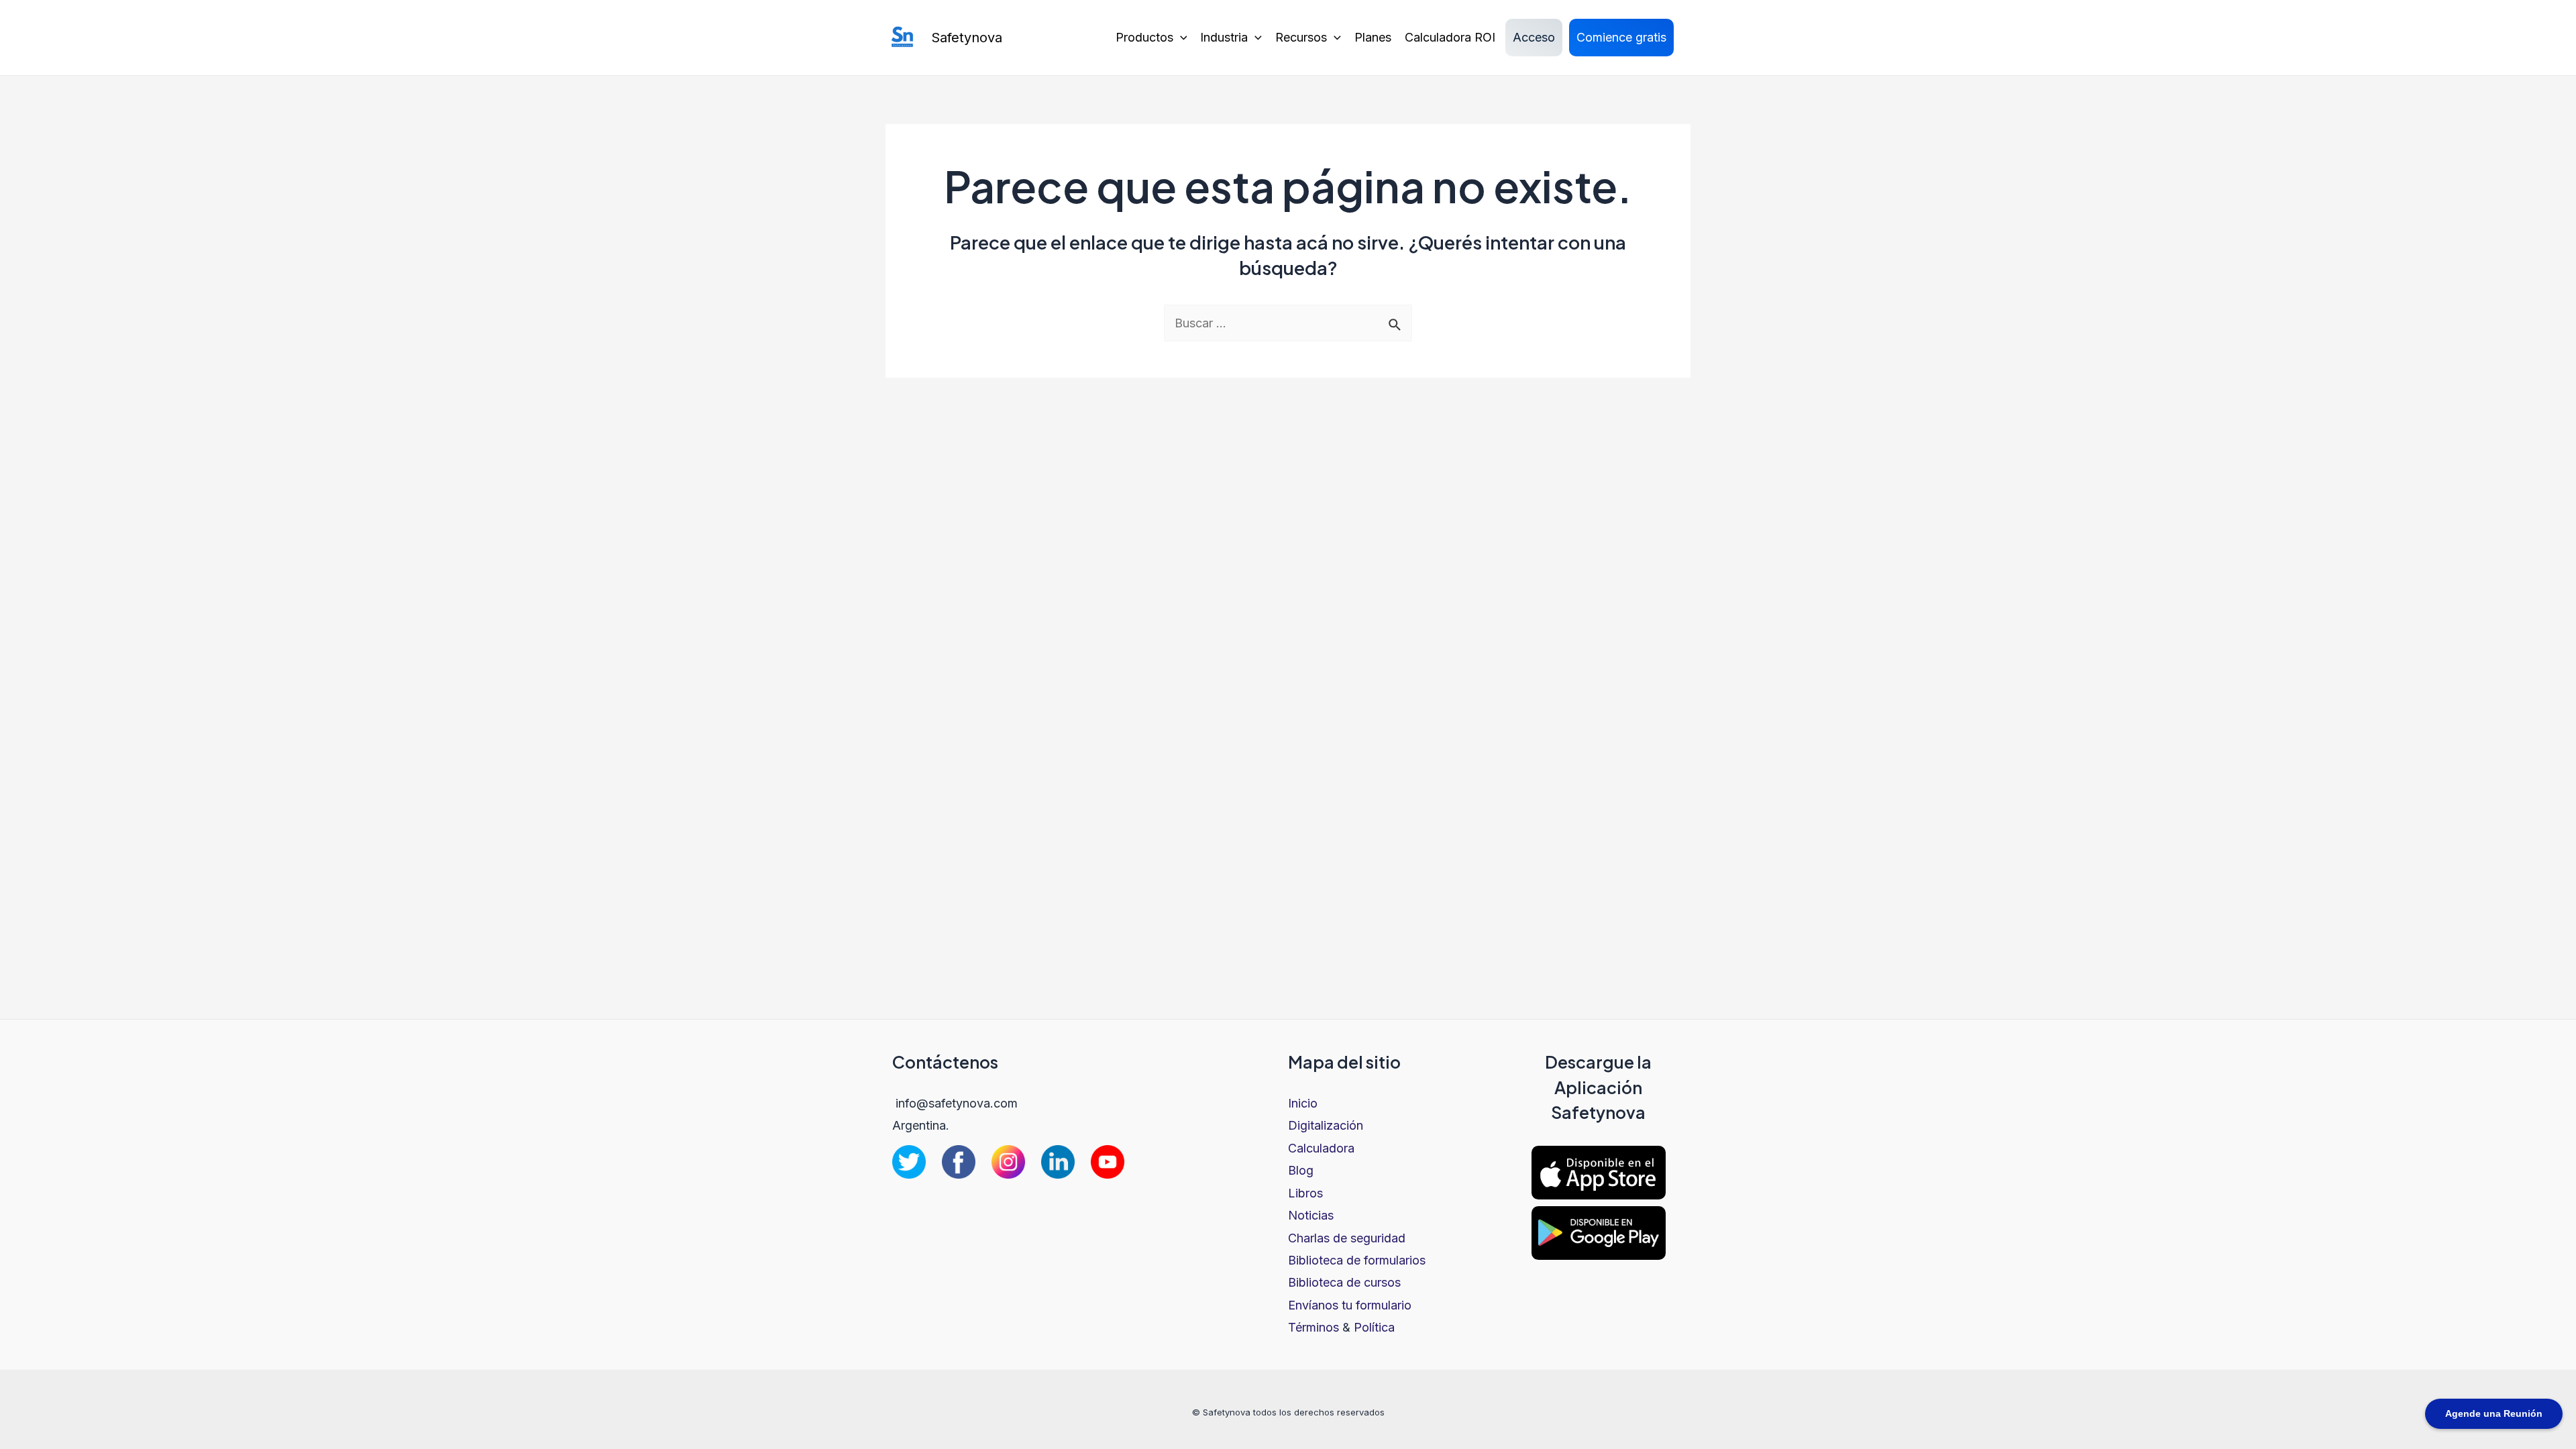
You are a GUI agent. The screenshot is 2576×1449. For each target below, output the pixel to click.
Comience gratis (1621, 37)
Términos (1313, 1327)
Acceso (1534, 37)
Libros (1305, 1193)
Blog (1301, 1170)
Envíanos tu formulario (1350, 1305)
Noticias (1311, 1215)
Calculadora (1321, 1148)
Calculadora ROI (1450, 37)
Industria (1224, 37)
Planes (1373, 37)
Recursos (1301, 37)
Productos (1144, 37)
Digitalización (1326, 1125)
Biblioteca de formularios (1357, 1260)
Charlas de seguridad (1347, 1238)
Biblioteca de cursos (1344, 1282)
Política (1374, 1327)
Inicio (1303, 1103)
